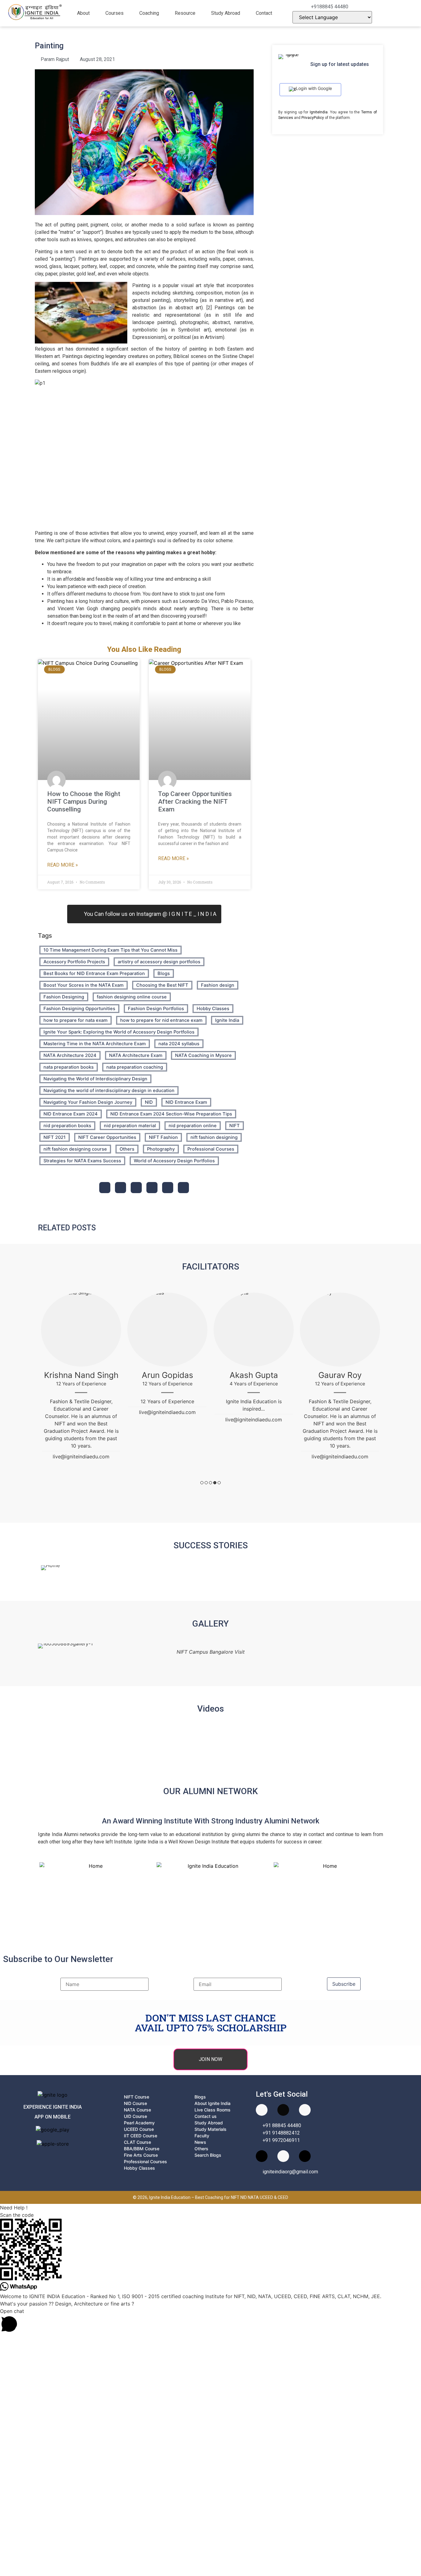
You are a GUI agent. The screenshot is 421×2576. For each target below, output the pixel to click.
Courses (114, 13)
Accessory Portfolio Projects (74, 962)
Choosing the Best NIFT (162, 985)
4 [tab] (215, 1483)
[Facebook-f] (305, 2110)
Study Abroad (226, 13)
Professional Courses (211, 1149)
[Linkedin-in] (262, 2156)
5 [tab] (219, 1483)
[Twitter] (305, 2156)
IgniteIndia (319, 112)
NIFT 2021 (55, 1137)
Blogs (164, 973)
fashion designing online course (132, 997)
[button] (87, 13)
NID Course (135, 2103)
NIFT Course (137, 2097)
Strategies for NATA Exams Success (82, 1161)
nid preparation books (67, 1126)
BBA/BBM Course (142, 2149)
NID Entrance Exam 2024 (71, 1114)
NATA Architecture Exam (136, 1055)
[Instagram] (283, 2110)
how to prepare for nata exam (76, 1020)
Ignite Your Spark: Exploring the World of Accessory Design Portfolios (119, 1032)
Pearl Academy (139, 2123)
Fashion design (218, 985)
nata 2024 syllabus (179, 1044)
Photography (161, 1149)
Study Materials (211, 2129)
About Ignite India (213, 2103)
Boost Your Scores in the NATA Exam (84, 985)
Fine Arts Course (141, 2155)
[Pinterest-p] (283, 2156)
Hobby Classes (213, 1009)
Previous (38, 1395)
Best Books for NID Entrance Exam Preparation (94, 973)
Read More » (63, 865)
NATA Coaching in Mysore (203, 1055)
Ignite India (227, 1020)
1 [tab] (202, 1483)
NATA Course (137, 2110)
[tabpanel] (81, 1379)
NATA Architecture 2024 (70, 1055)
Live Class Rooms (213, 2110)
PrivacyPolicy (313, 118)
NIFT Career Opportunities (107, 1137)
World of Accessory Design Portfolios (174, 1161)
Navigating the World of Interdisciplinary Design (95, 1079)
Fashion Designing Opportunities (79, 1009)
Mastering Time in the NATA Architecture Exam (95, 1044)
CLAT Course (137, 2142)
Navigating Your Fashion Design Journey (88, 1102)
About (83, 13)
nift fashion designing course (75, 1149)
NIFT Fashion (163, 1137)
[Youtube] (262, 2110)
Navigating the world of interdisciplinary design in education (109, 1091)
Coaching (149, 13)
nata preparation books (69, 1067)
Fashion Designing (64, 997)
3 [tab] (211, 1483)
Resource (185, 13)
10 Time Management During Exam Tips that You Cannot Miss (110, 950)
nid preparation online (193, 1126)
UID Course (135, 2116)
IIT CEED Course (141, 2136)
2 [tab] (206, 1483)
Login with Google (314, 88)
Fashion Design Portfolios (156, 1009)
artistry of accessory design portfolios (159, 962)
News (200, 2142)
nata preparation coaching (135, 1067)
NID (149, 1102)
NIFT (235, 1126)
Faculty (202, 2136)
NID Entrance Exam (186, 1102)
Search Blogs (208, 2155)
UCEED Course (139, 2129)
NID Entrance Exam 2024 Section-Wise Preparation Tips (171, 1114)
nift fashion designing (214, 1137)
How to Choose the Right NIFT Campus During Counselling (84, 802)
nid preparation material (130, 1126)
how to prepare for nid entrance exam (161, 1020)
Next (383, 1395)
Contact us (206, 2116)
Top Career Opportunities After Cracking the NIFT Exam (195, 802)
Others (127, 1149)
